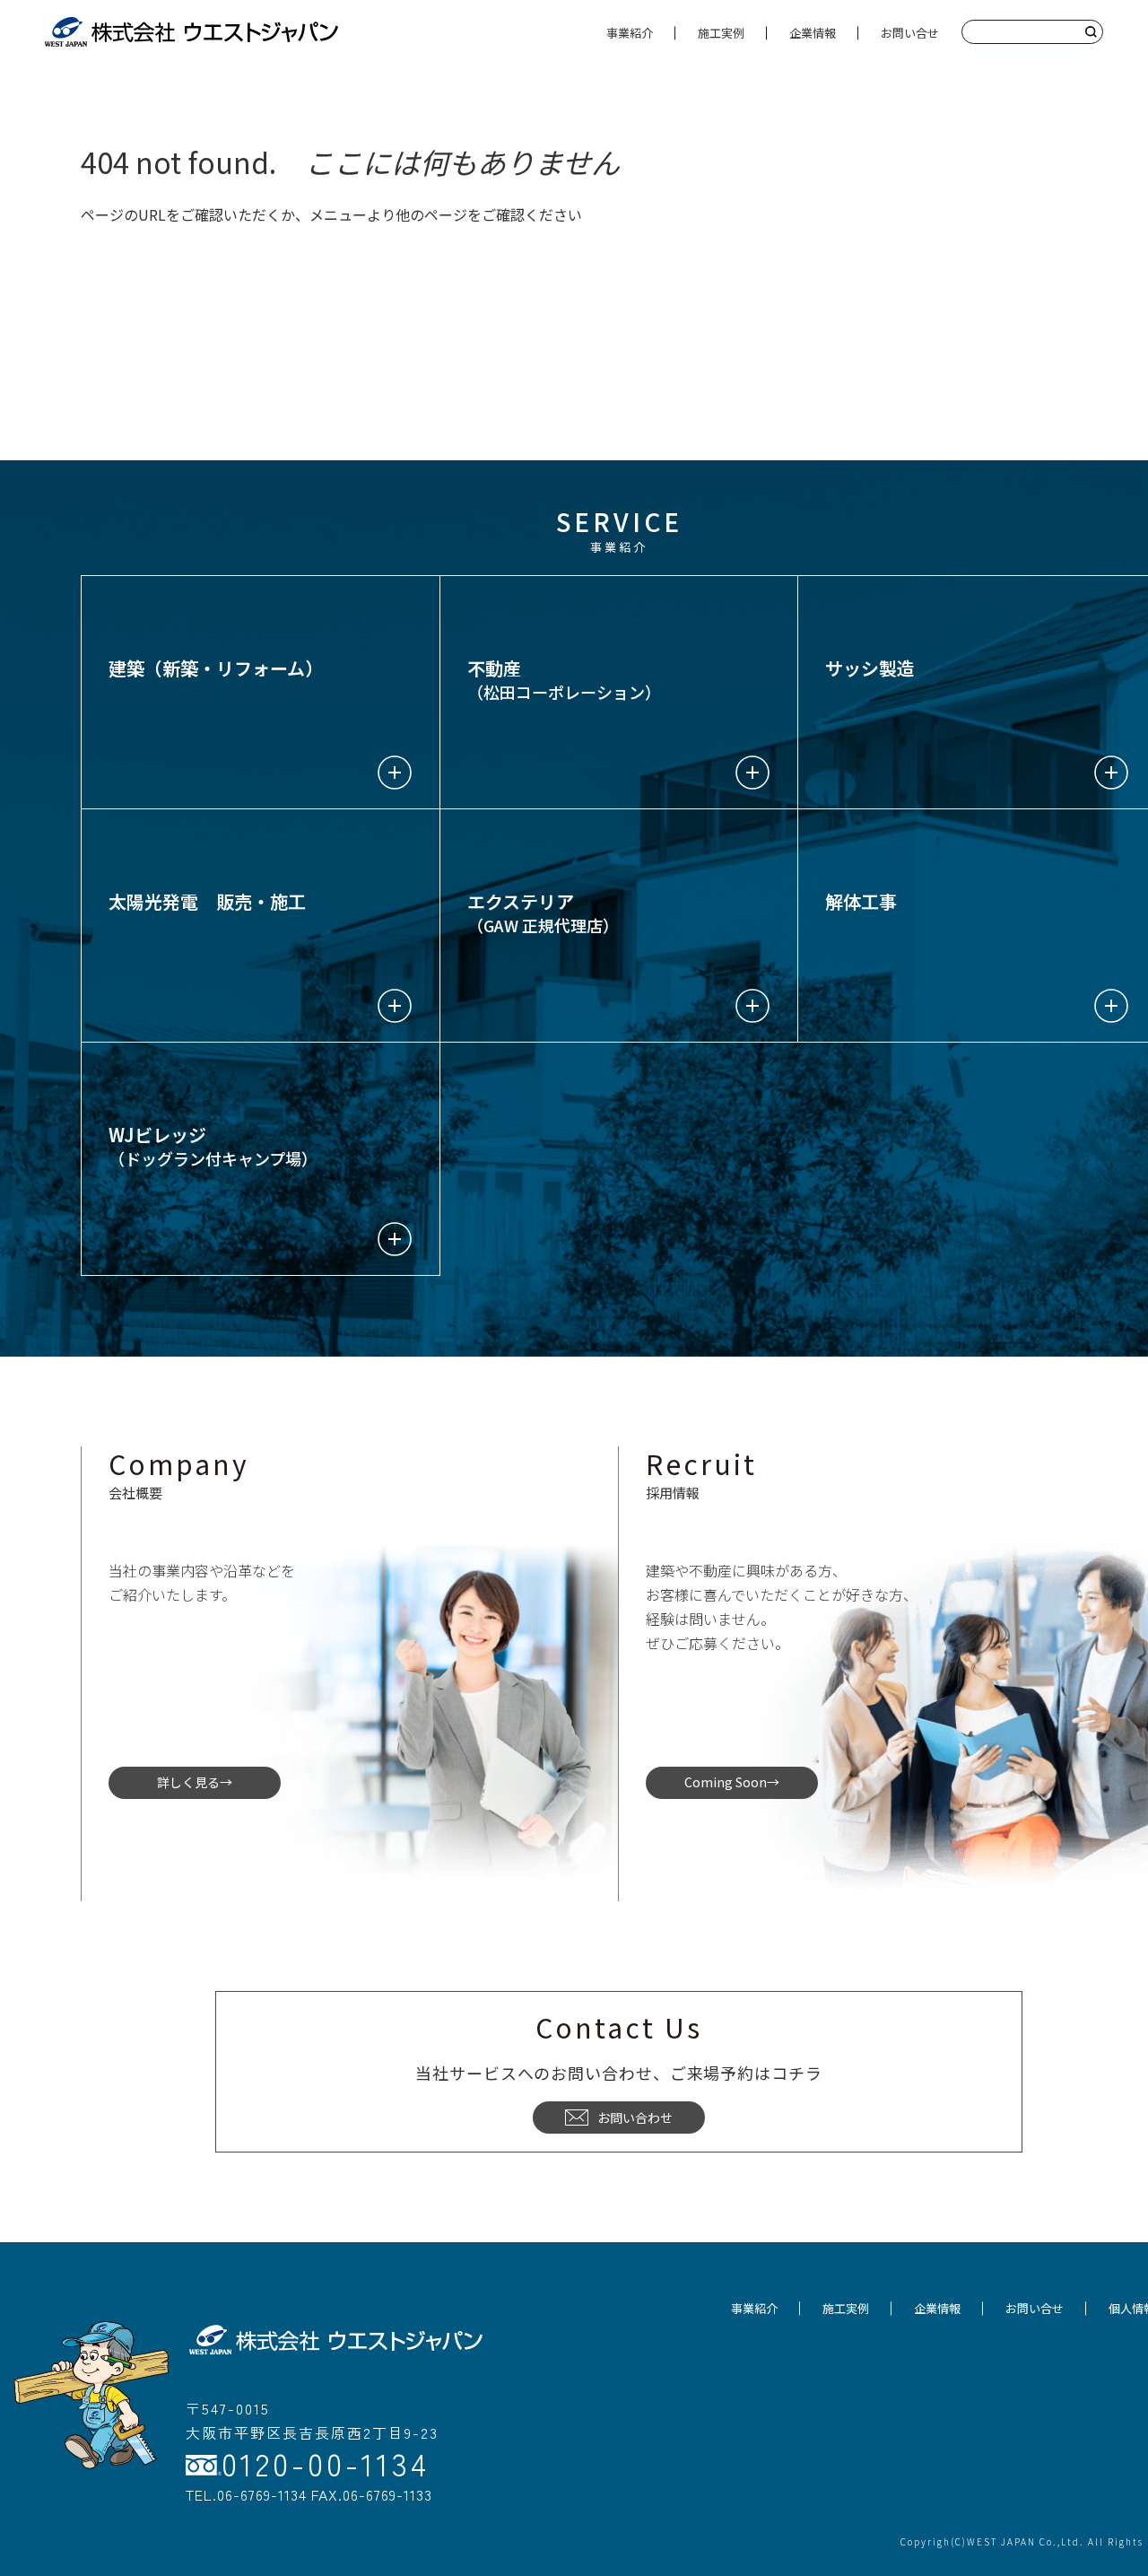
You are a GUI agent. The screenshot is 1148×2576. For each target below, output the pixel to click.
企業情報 (813, 33)
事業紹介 (630, 33)
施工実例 (721, 33)
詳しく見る (188, 1782)
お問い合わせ (635, 2118)
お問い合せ (910, 33)
